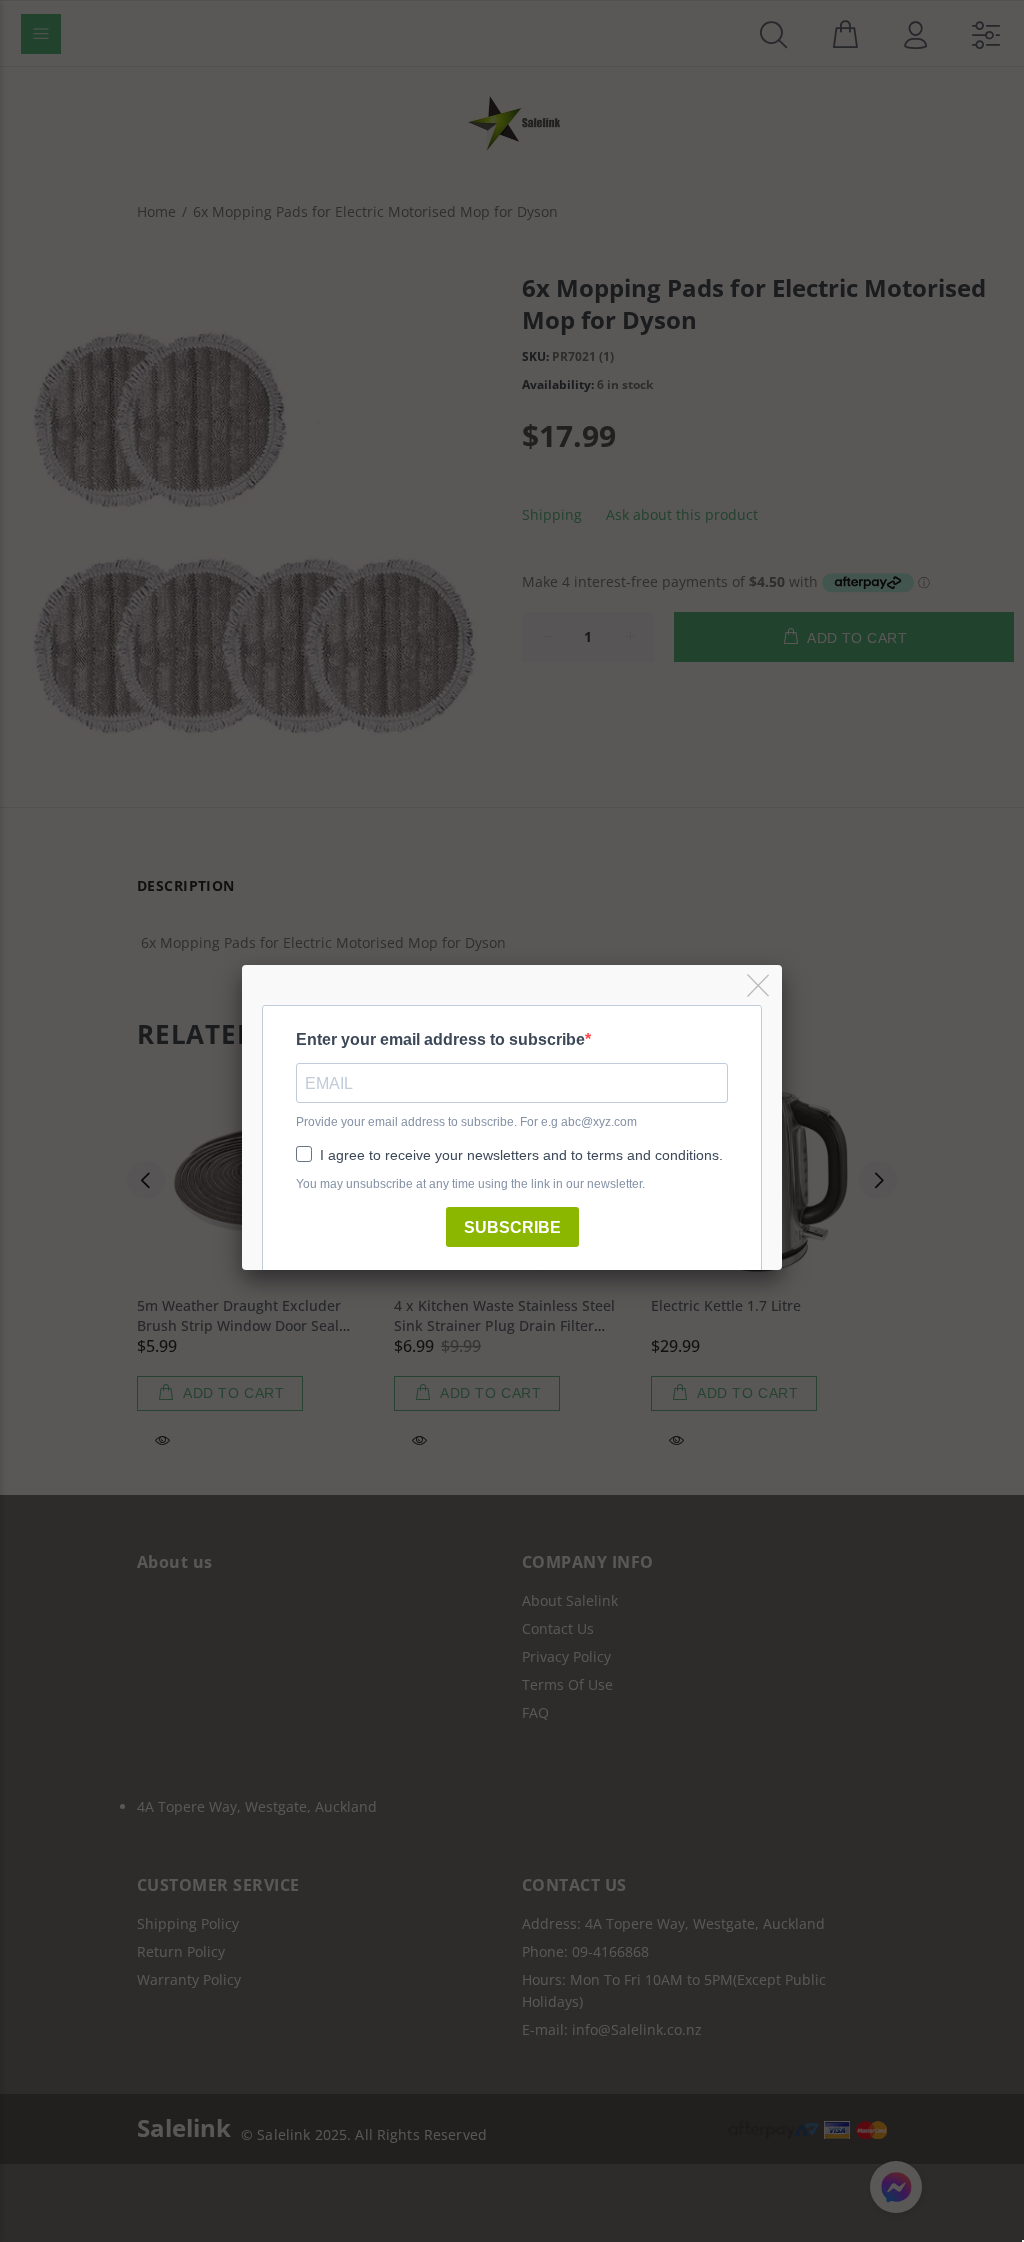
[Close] (759, 986)
